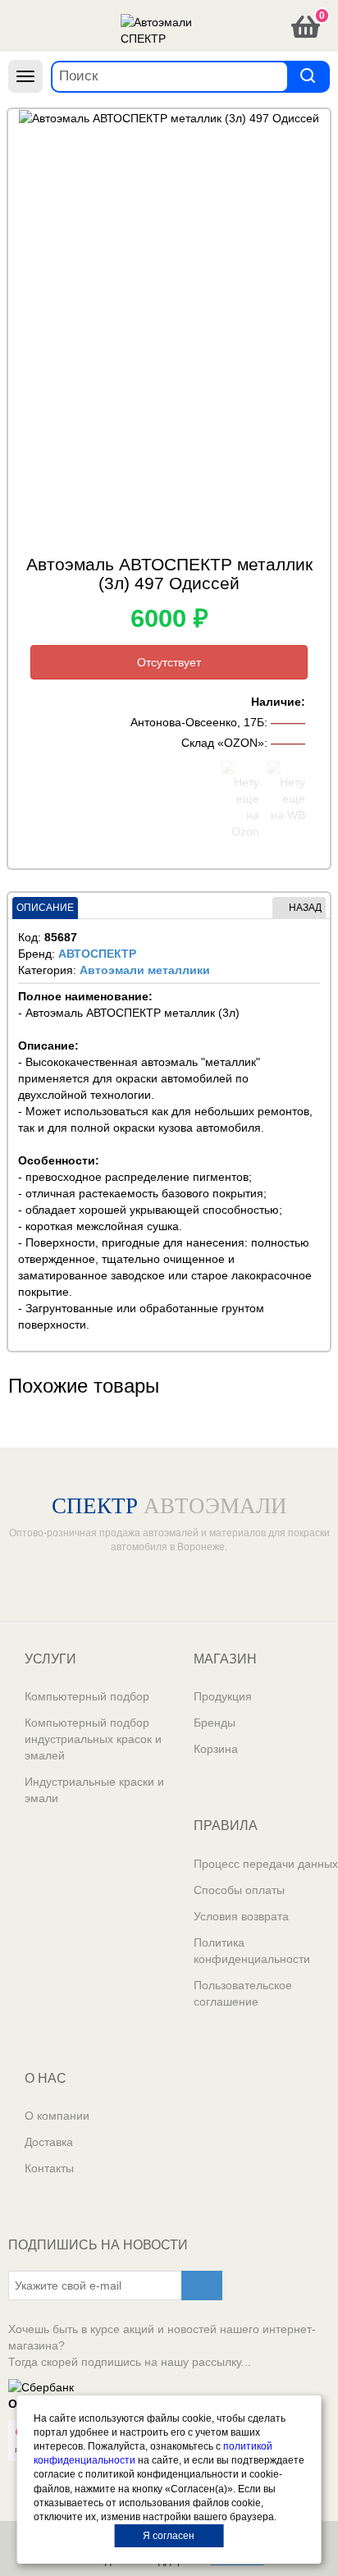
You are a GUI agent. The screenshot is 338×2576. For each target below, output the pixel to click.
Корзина (216, 1749)
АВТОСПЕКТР (97, 954)
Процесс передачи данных (266, 1864)
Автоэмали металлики (145, 970)
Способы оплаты (239, 1890)
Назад (305, 908)
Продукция (223, 1696)
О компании (57, 2116)
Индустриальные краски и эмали (94, 1790)
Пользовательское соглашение (243, 1993)
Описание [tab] (45, 908)
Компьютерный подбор (87, 1696)
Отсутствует (169, 662)
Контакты (49, 2168)
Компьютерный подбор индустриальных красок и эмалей (93, 1739)
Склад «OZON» (223, 743)
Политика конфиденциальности (252, 1951)
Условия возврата (241, 1916)
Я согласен (169, 2536)
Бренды (215, 1723)
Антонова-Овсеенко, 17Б (197, 722)
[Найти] (308, 76)
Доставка (49, 2142)
